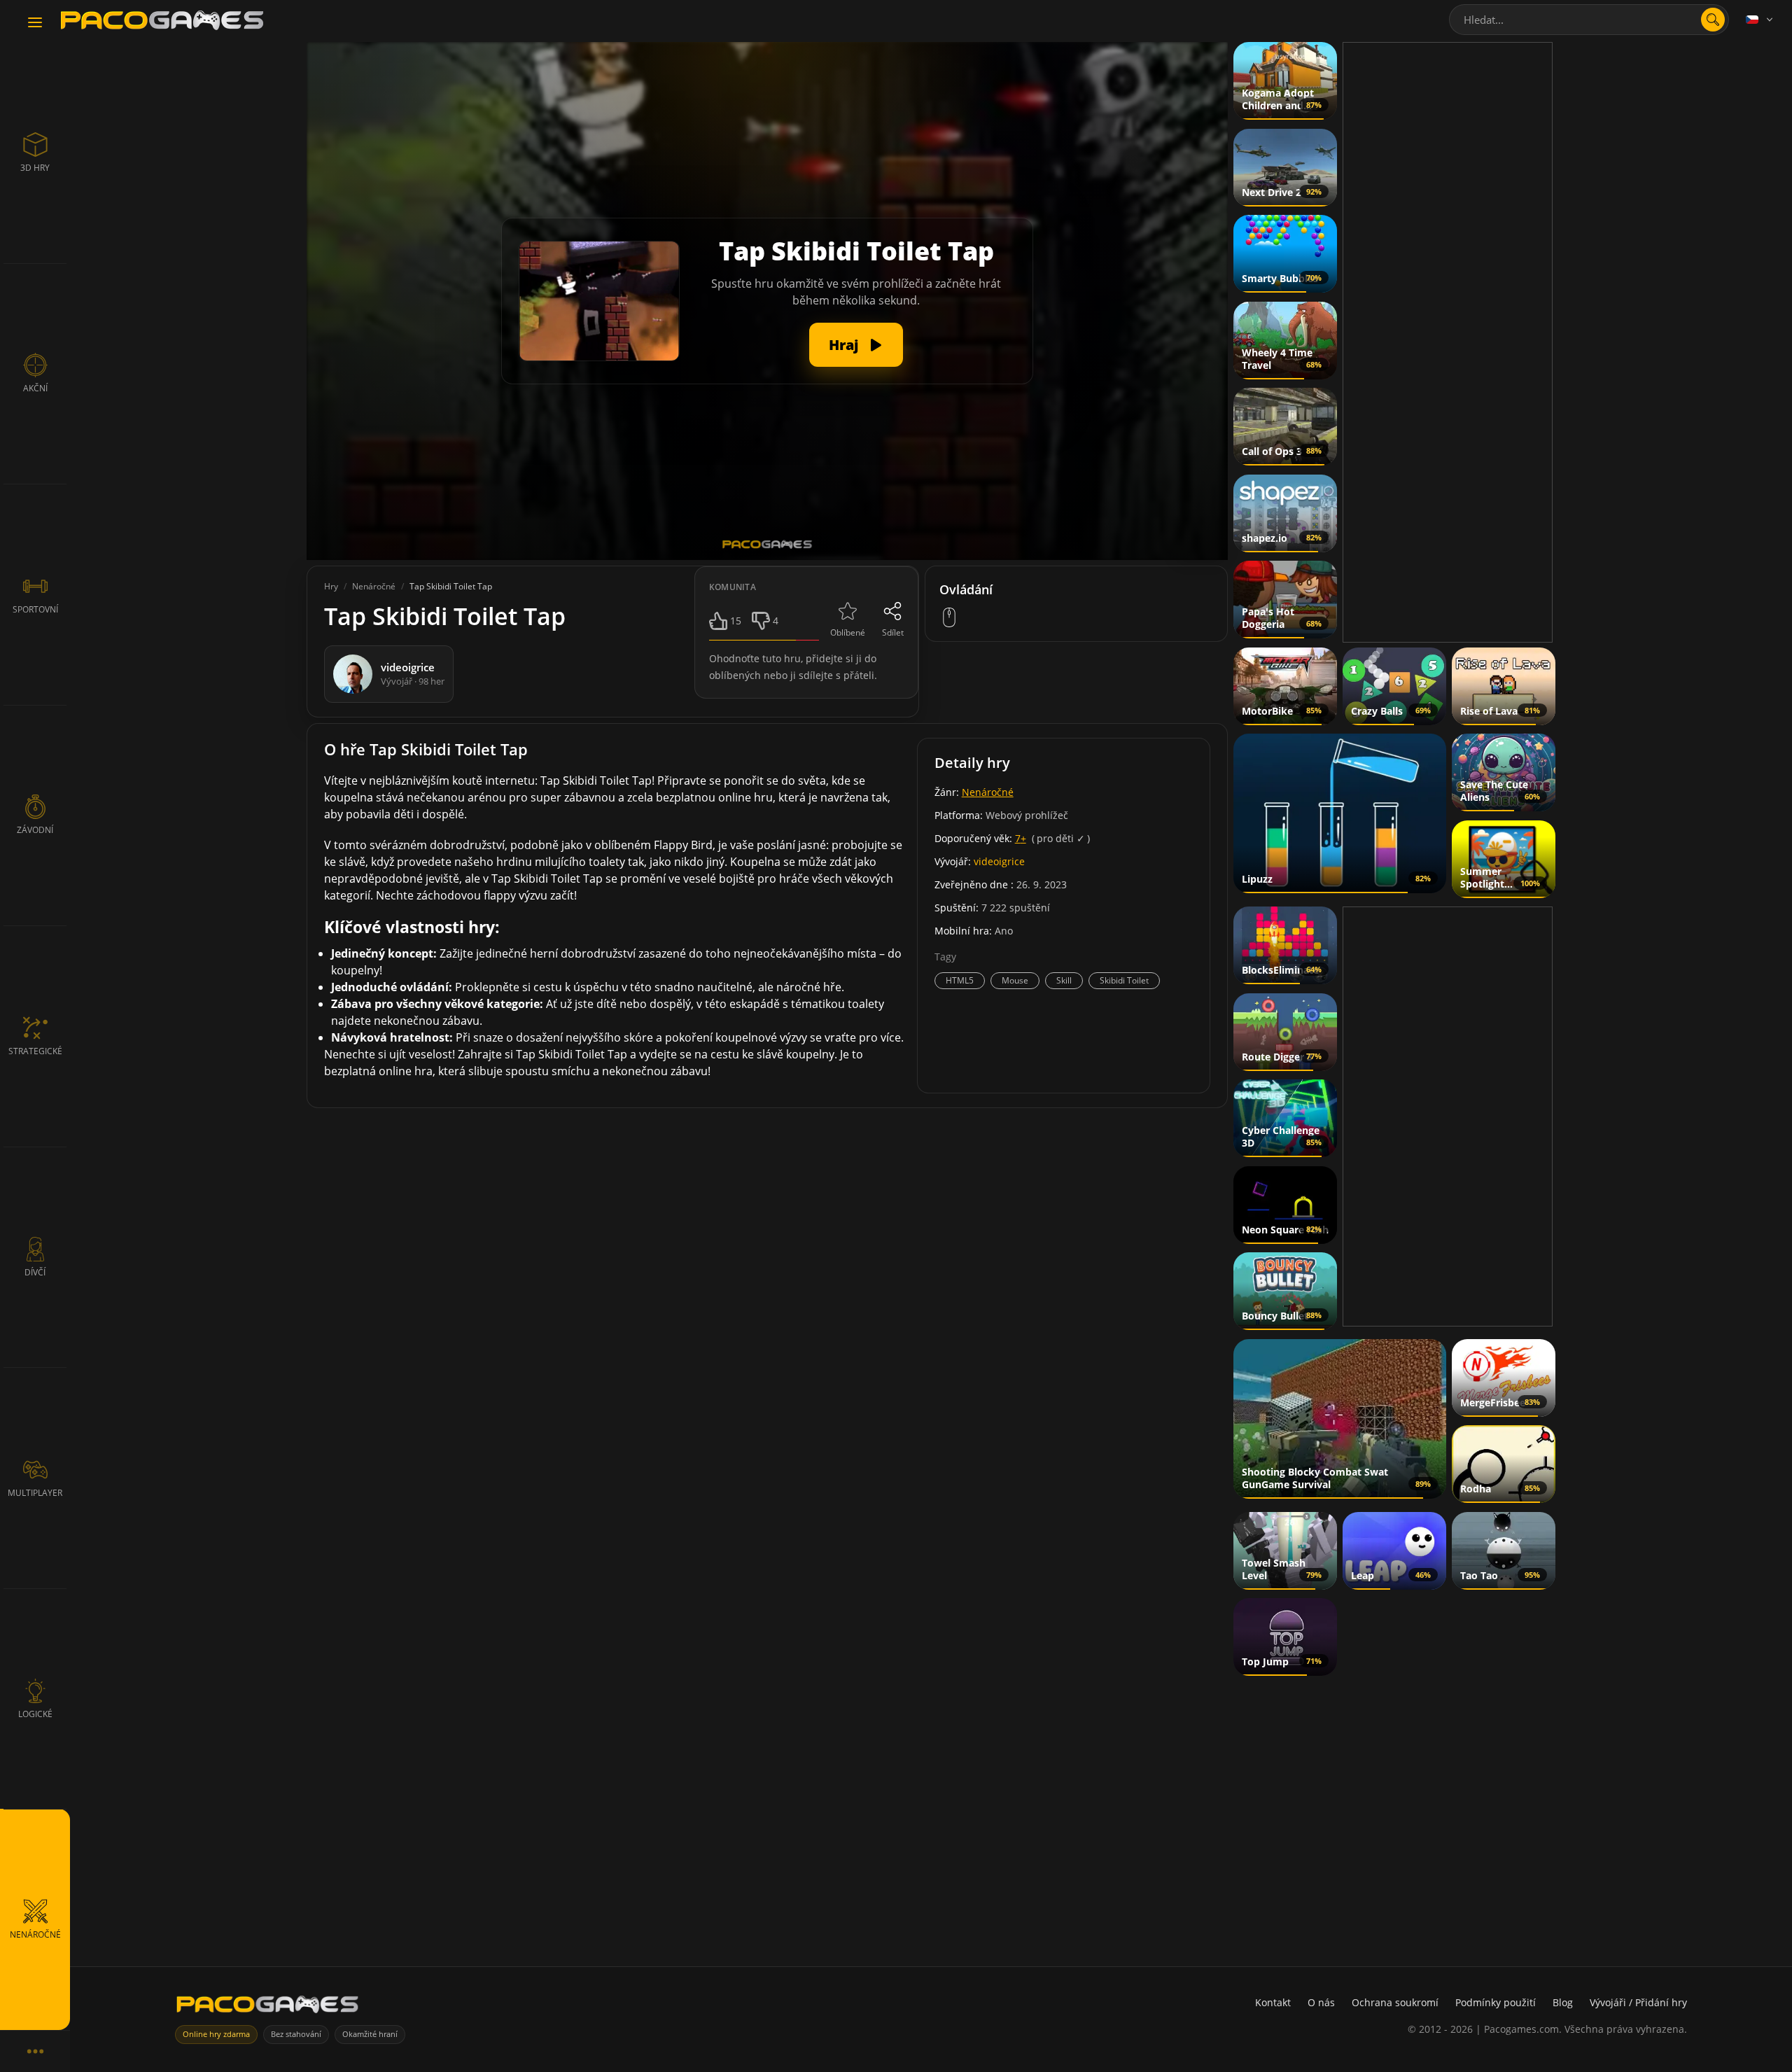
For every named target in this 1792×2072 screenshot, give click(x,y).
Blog (1563, 2002)
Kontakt (1273, 2002)
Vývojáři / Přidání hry (1638, 2002)
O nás (1321, 2002)
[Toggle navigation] (35, 23)
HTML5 (960, 980)
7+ (1021, 838)
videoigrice (999, 861)
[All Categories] (35, 2051)
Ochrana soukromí (1395, 2002)
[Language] (1760, 20)
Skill (1064, 980)
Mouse (1015, 980)
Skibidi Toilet (1124, 980)
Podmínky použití (1496, 2002)
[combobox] (1589, 20)
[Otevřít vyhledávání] (1713, 20)
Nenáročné (988, 792)
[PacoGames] (267, 2007)
